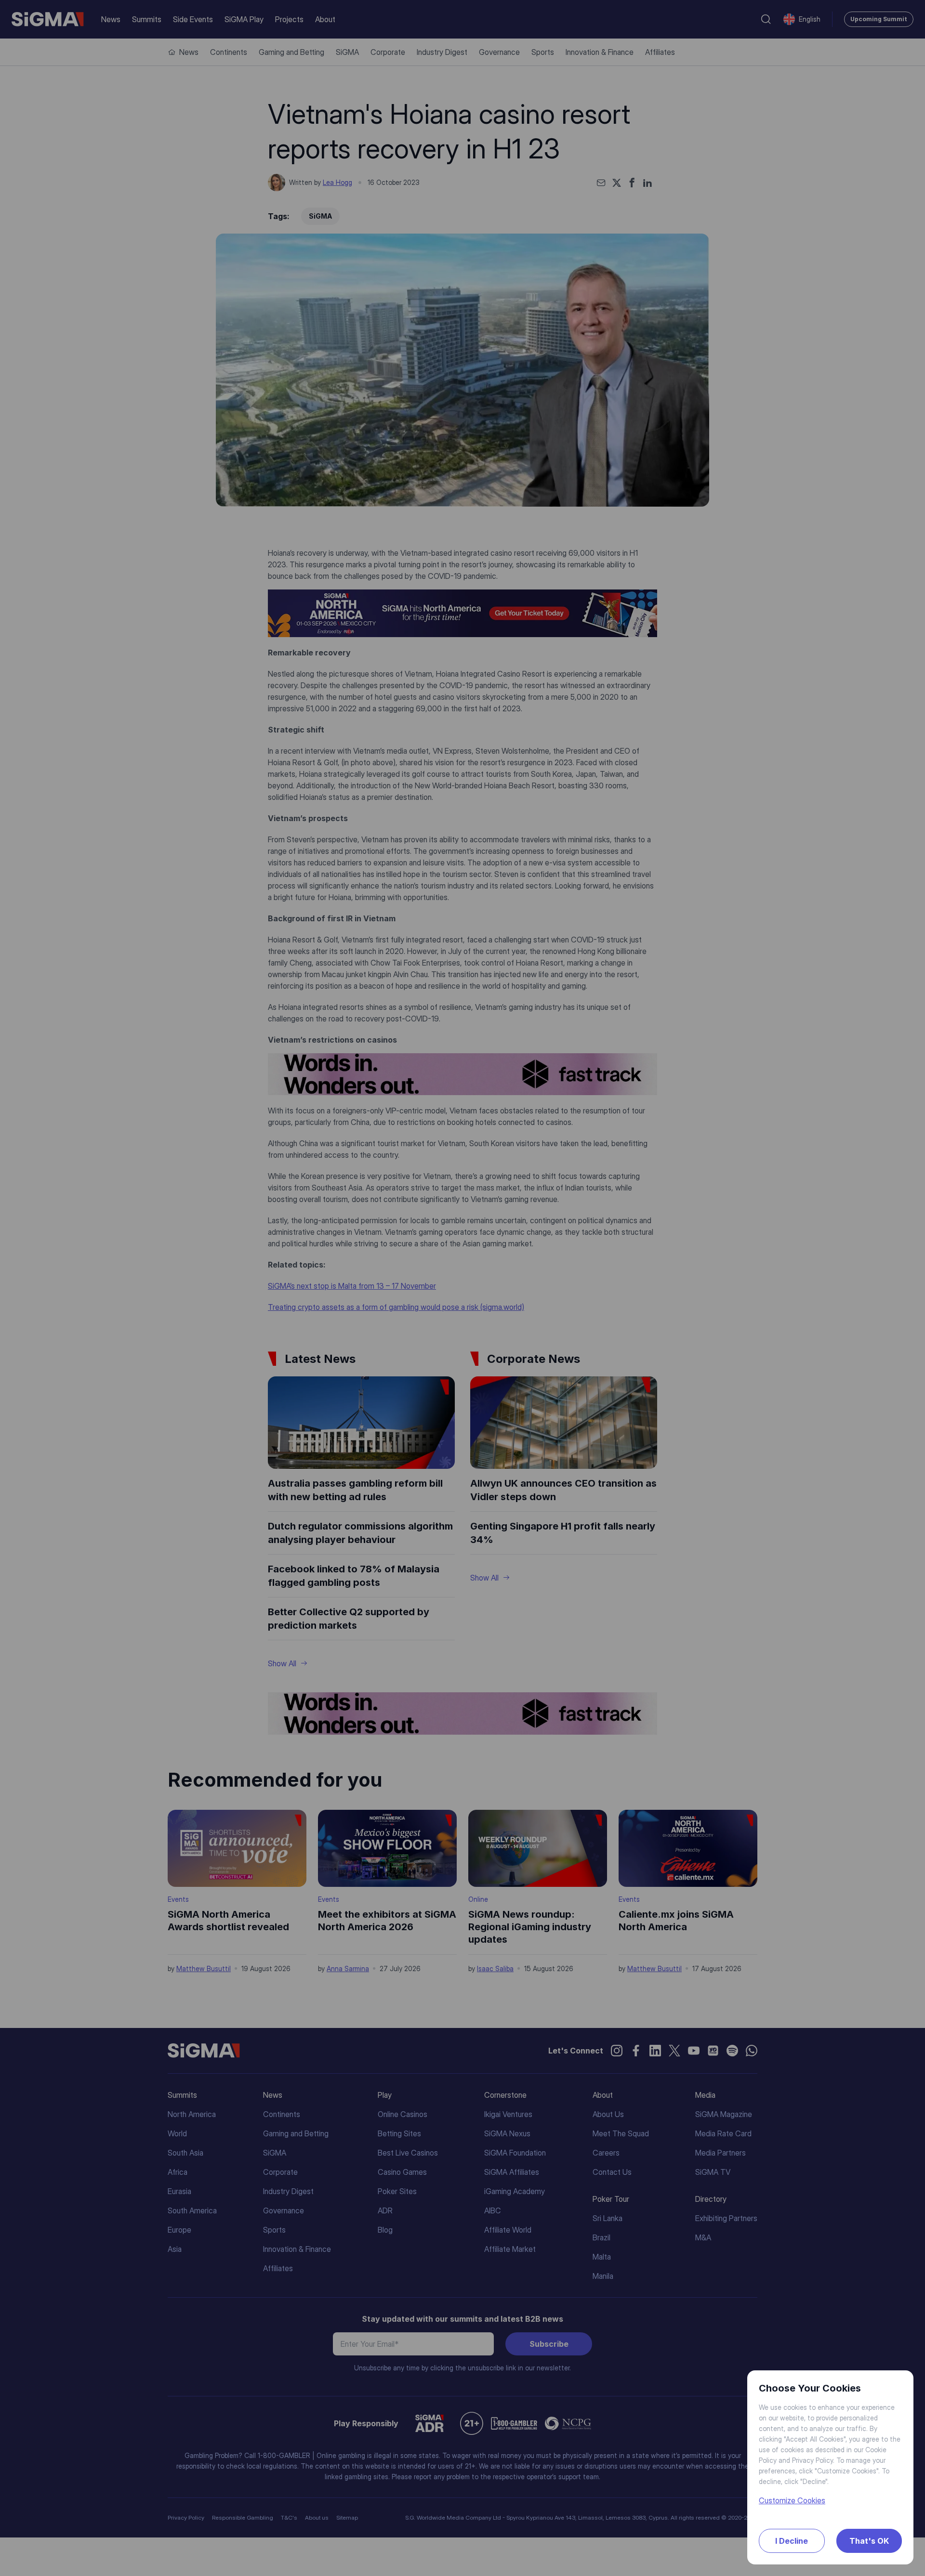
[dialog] (462, 1288)
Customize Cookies (792, 2500)
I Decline (792, 2541)
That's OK (869, 2541)
